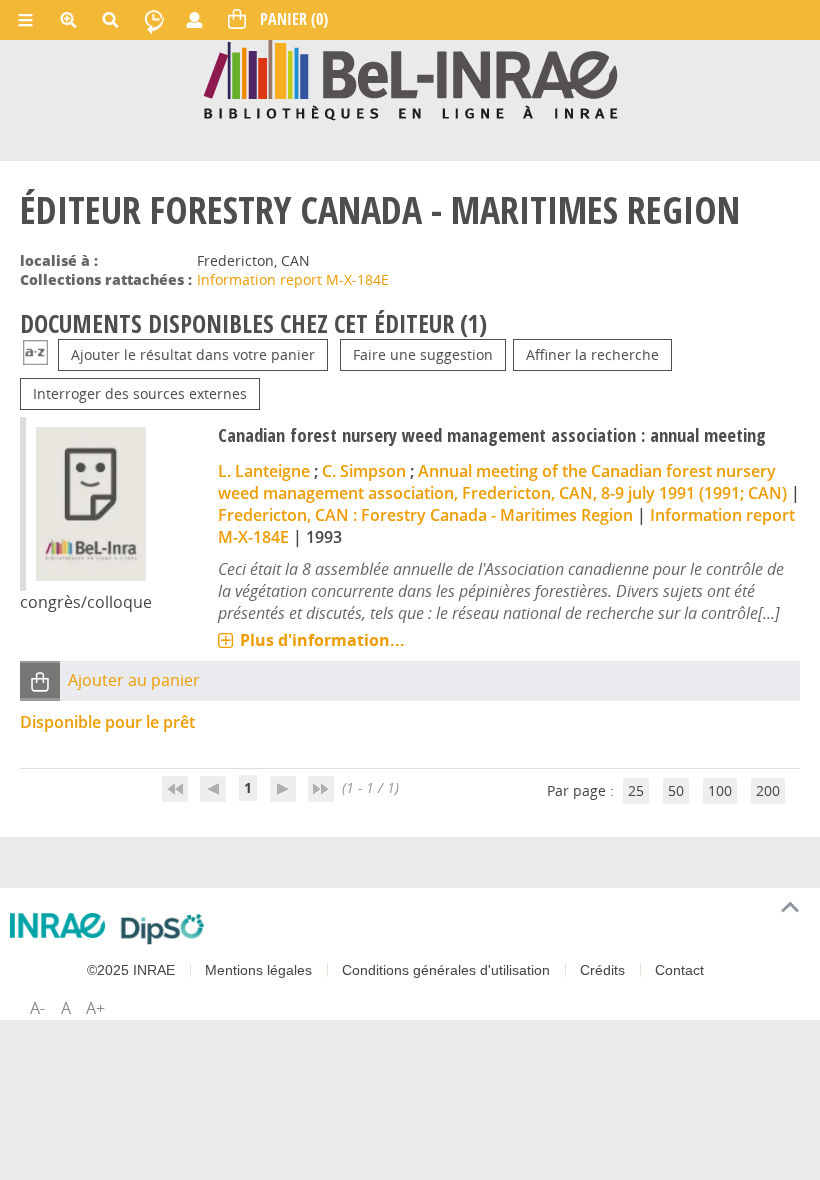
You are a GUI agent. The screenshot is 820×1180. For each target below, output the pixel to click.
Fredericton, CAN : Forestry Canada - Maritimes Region (425, 515)
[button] (40, 680)
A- (37, 1008)
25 (636, 790)
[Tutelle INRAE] (57, 925)
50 (676, 790)
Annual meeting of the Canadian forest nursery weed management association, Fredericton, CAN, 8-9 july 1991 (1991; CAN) (502, 482)
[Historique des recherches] (154, 20)
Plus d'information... (322, 640)
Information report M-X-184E (293, 279)
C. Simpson (364, 471)
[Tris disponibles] (35, 354)
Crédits (602, 970)
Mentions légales (258, 970)
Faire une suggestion (423, 354)
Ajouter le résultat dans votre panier (193, 354)
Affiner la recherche (592, 354)
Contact (679, 970)
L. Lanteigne (264, 471)
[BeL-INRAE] (410, 78)
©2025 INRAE (131, 970)
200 (768, 790)
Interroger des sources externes (140, 393)
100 (720, 790)
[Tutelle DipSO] (162, 929)
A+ (95, 1008)
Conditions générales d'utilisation (446, 970)
